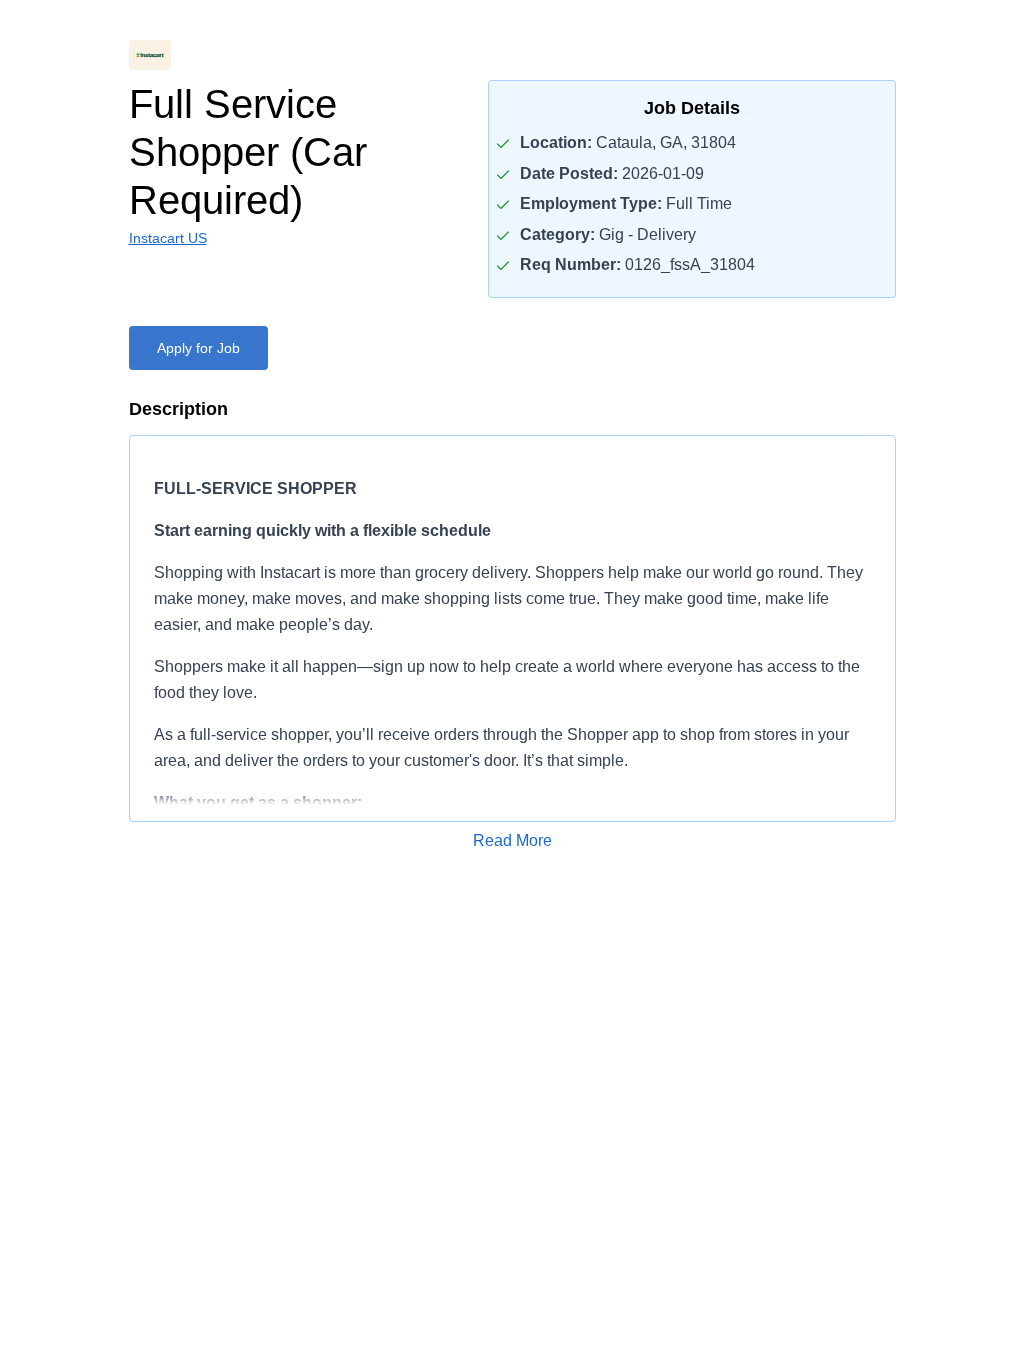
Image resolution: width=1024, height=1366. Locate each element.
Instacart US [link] (168, 238)
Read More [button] (512, 840)
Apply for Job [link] (198, 348)
